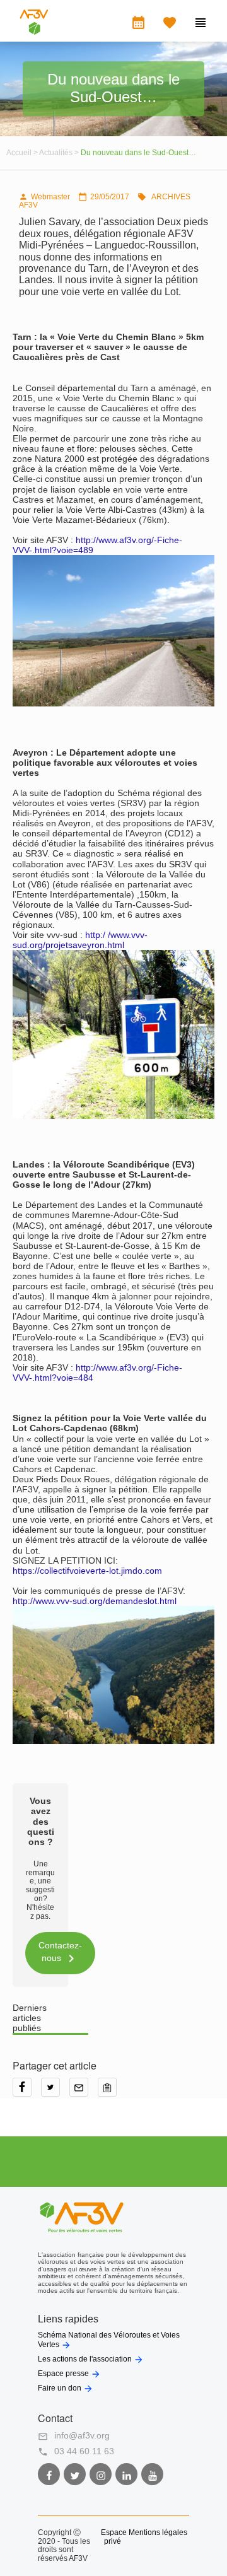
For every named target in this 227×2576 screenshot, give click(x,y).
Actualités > (60, 153)
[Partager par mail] (84, 2092)
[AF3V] (34, 32)
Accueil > (23, 153)
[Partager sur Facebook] (27, 2092)
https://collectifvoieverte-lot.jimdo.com (87, 1571)
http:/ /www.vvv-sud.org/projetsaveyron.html (80, 940)
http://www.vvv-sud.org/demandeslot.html (95, 1601)
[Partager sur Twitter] (55, 2092)
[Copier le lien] (110, 2092)
